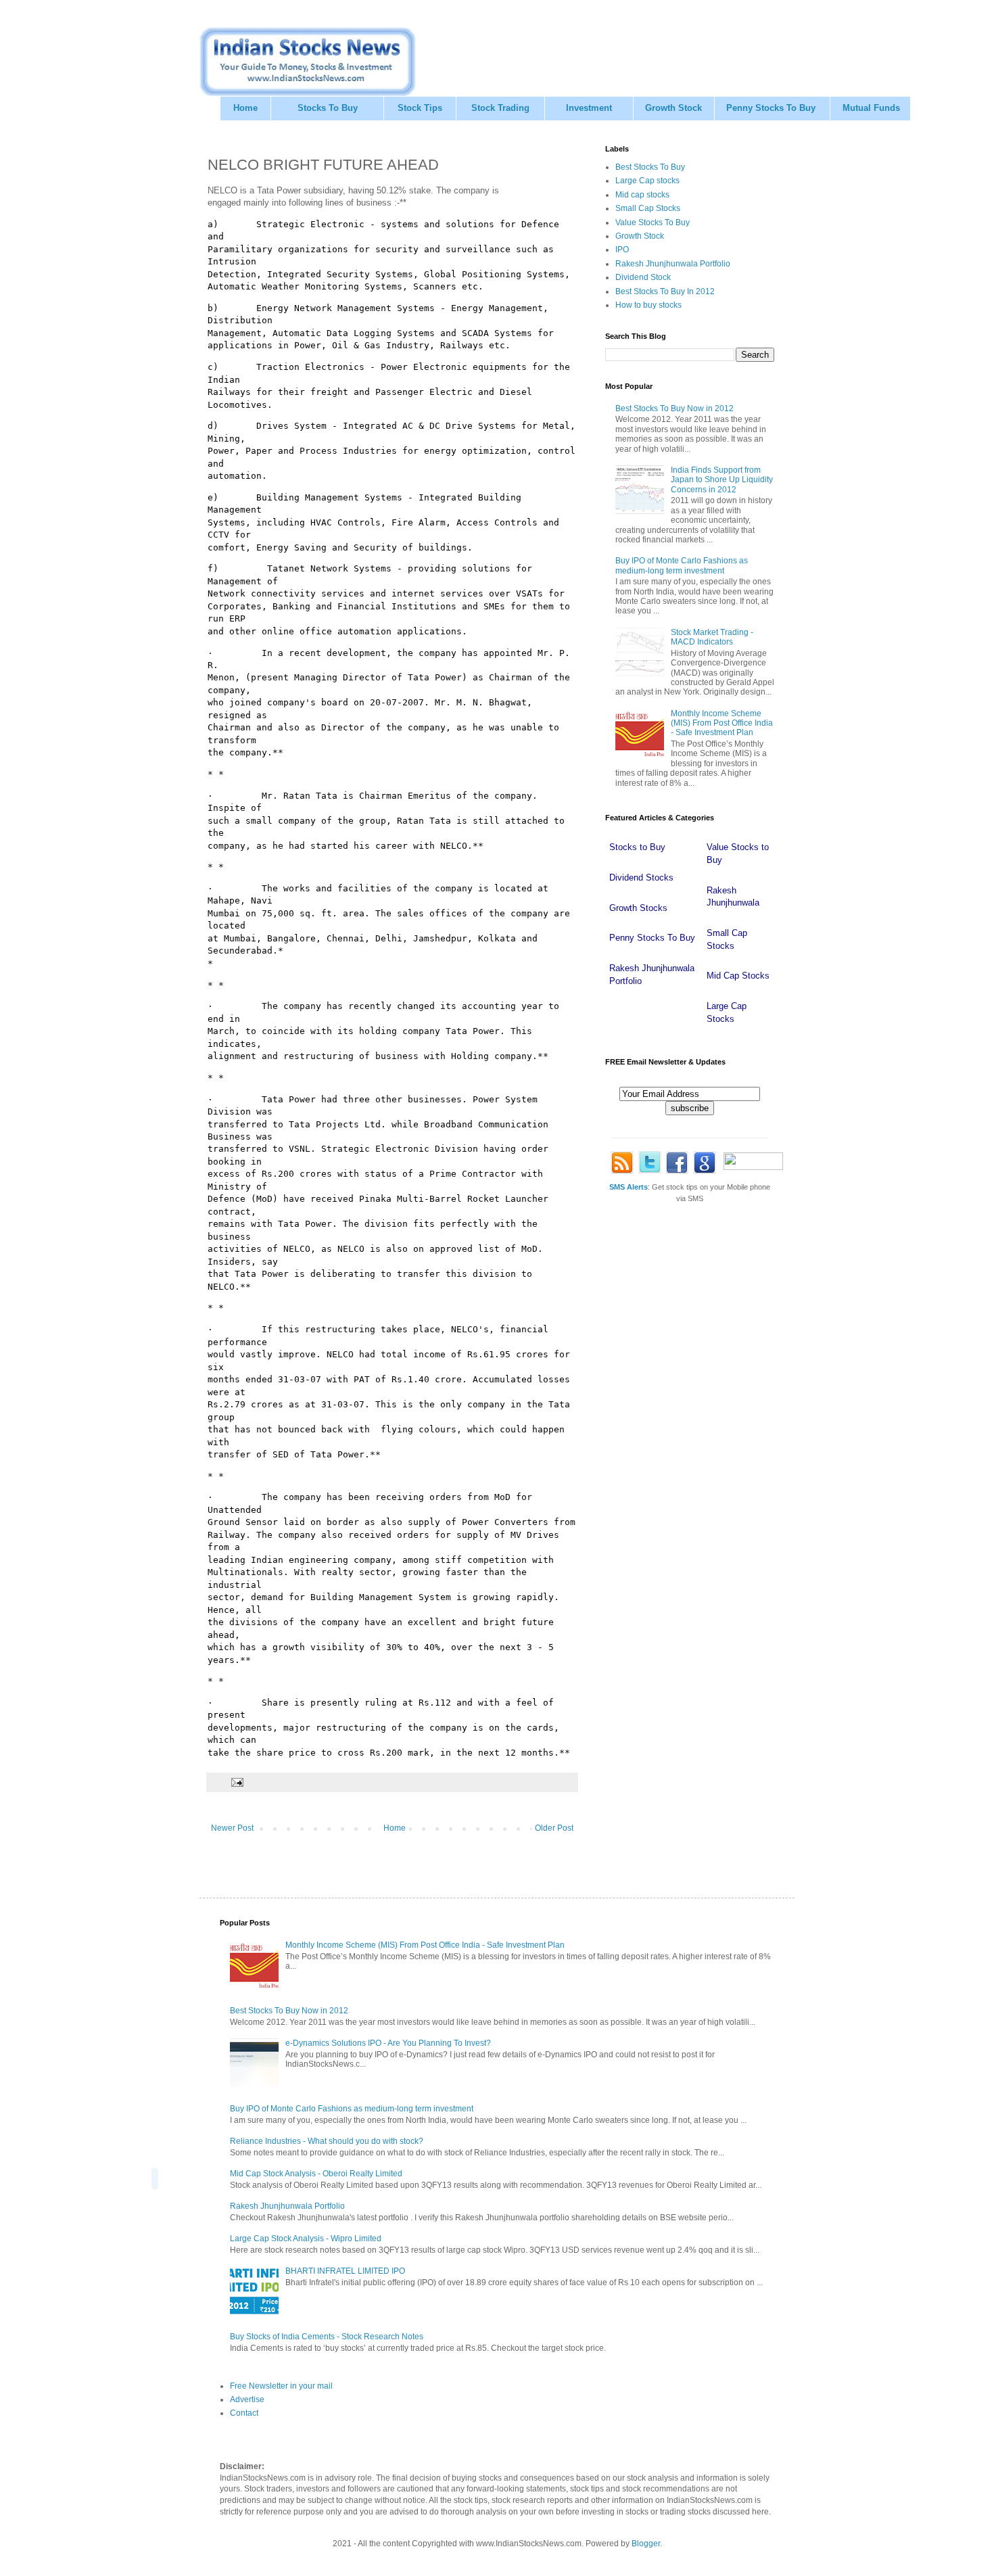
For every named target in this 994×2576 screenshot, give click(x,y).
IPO (622, 250)
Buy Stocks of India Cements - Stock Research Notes (327, 2337)
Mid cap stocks (642, 195)
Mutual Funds (871, 108)
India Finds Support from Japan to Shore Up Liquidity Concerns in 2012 (722, 480)
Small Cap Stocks (648, 208)
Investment (589, 108)
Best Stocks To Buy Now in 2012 (674, 408)
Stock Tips (420, 108)
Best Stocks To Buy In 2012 (665, 291)
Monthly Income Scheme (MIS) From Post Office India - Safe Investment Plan (722, 723)
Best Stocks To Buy (650, 167)
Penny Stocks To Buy (771, 108)
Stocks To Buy (328, 108)
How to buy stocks (648, 305)
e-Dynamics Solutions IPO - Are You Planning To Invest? (388, 2043)
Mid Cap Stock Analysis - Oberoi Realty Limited (316, 2174)
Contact (244, 2413)
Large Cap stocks (647, 181)
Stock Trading (500, 108)
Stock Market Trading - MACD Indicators (712, 637)
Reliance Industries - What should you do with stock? (327, 2141)
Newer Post (232, 1828)
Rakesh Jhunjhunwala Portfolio (673, 264)
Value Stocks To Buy (653, 223)
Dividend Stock (643, 277)
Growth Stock (673, 108)
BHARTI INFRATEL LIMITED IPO (345, 2271)
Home (245, 108)
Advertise (247, 2399)
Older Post (554, 1828)
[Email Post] (237, 1781)
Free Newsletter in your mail (281, 2386)
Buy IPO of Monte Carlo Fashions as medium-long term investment (682, 565)
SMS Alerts (629, 1187)
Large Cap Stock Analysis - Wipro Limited (306, 2239)
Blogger (646, 2544)
